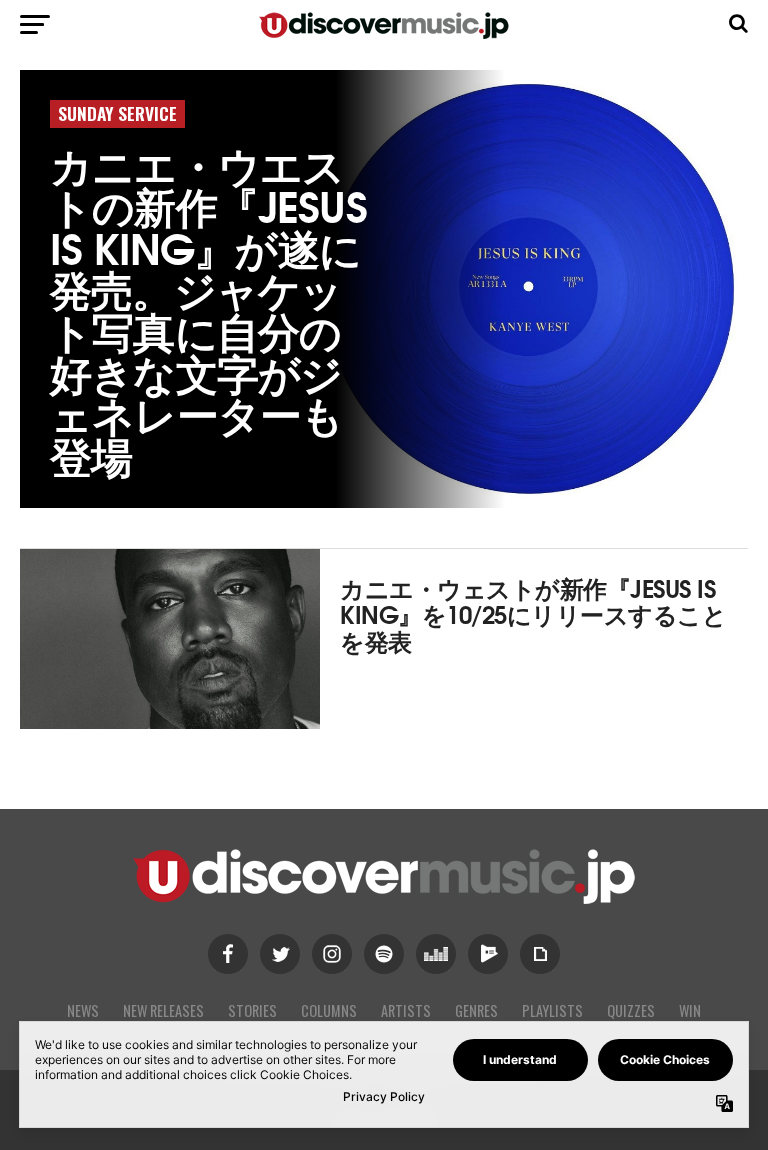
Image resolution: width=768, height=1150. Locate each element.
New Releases (163, 1010)
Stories (252, 1010)
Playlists (552, 1010)
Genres (476, 1010)
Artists (406, 1010)
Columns (329, 1010)
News (83, 1010)
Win (690, 1010)
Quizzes (631, 1010)
